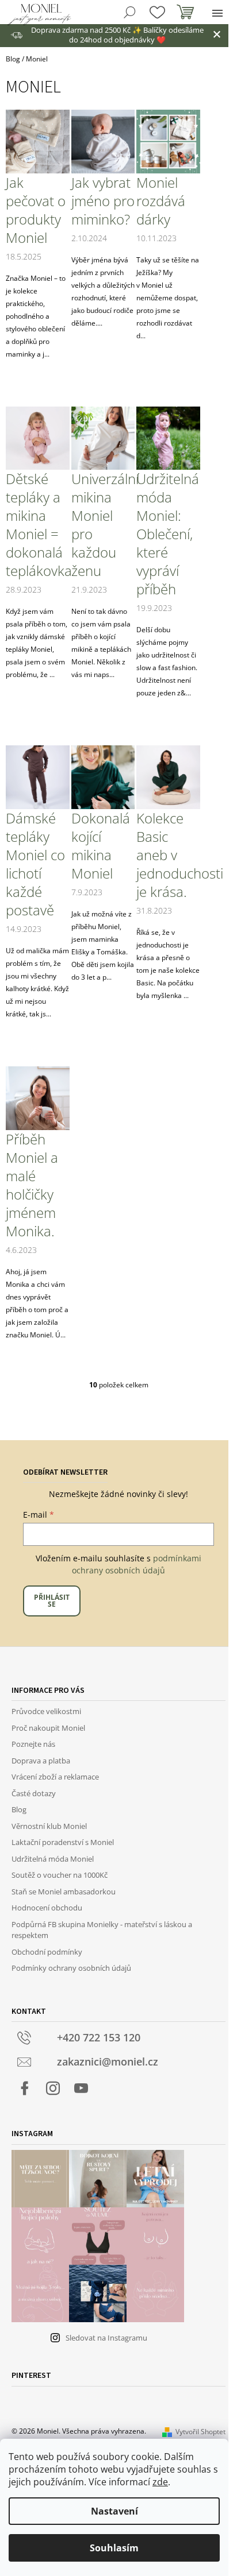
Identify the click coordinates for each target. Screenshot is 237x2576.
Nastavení (114, 2511)
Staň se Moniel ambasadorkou (64, 1892)
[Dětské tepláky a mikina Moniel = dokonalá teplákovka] (38, 437)
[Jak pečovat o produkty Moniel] (38, 141)
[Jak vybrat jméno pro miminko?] (103, 141)
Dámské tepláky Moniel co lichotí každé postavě (35, 864)
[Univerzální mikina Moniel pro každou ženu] (103, 437)
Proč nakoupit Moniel (48, 1728)
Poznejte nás (33, 1744)
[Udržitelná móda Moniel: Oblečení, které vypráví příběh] (168, 437)
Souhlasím (114, 2548)
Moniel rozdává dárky (161, 201)
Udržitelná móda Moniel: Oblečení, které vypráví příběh (168, 534)
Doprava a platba (41, 1761)
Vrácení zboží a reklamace (55, 1777)
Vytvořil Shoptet (200, 2432)
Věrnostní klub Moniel (49, 1826)
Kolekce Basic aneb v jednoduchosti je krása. (168, 855)
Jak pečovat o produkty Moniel (36, 210)
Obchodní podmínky (47, 1952)
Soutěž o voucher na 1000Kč (60, 1875)
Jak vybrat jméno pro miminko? (103, 201)
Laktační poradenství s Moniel (63, 1842)
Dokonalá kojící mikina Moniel (101, 846)
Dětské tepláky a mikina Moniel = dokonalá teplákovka (38, 525)
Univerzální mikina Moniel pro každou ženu (103, 525)
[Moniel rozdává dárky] (168, 141)
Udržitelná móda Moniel (53, 1859)
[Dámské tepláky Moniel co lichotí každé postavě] (38, 777)
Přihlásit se (52, 1601)
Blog (19, 1809)
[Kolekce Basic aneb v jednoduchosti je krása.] (168, 777)
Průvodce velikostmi (46, 1711)
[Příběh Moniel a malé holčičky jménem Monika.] (38, 1098)
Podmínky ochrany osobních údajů (71, 1968)
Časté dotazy (34, 1793)
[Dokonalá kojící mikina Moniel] (103, 777)
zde (160, 2482)
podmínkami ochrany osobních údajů (137, 1564)
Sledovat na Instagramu (106, 2338)
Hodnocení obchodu (47, 1908)
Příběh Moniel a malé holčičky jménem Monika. (32, 1185)
